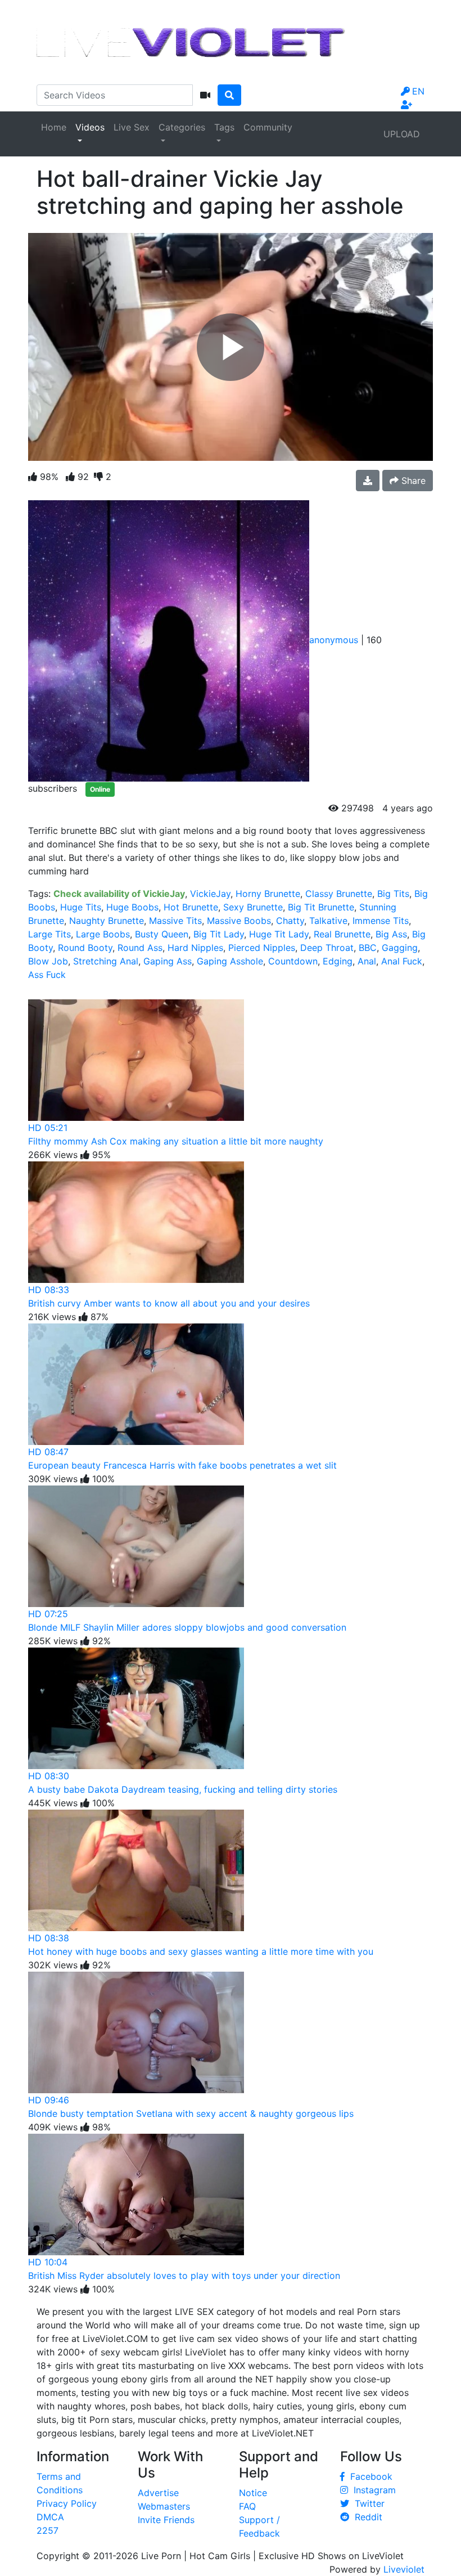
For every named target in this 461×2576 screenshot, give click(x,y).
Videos (90, 127)
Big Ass (391, 934)
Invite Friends (166, 2520)
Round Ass (140, 948)
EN (418, 91)
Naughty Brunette (107, 921)
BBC (368, 948)
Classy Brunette (339, 894)
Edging (338, 961)
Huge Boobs (132, 907)
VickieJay (210, 894)
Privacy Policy (67, 2503)
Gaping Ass (168, 961)
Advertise (158, 2493)
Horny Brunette (268, 894)
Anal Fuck (402, 961)
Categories (182, 127)
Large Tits (49, 934)
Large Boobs (103, 934)
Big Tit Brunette (321, 907)
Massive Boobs (239, 921)
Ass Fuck (47, 975)
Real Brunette (342, 934)
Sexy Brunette (253, 907)
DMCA (50, 2517)
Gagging (400, 948)
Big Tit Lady (219, 934)
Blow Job (48, 961)
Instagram (372, 2490)
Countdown (293, 961)
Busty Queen (162, 934)
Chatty (290, 921)
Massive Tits (175, 921)
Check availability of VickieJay (119, 894)
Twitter (367, 2503)
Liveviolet (404, 2569)
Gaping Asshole (230, 961)
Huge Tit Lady (279, 934)
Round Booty (85, 948)
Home (54, 127)
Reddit (366, 2517)
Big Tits (393, 894)
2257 (48, 2530)
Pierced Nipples (262, 948)
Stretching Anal (106, 961)
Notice (253, 2493)
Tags (224, 127)
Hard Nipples (195, 948)
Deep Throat (327, 948)
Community (268, 127)
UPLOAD (402, 134)
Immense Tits (381, 921)
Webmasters (164, 2506)
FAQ (247, 2506)
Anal (367, 961)
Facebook (369, 2476)
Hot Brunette (191, 907)
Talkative (328, 921)
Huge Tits (81, 907)
